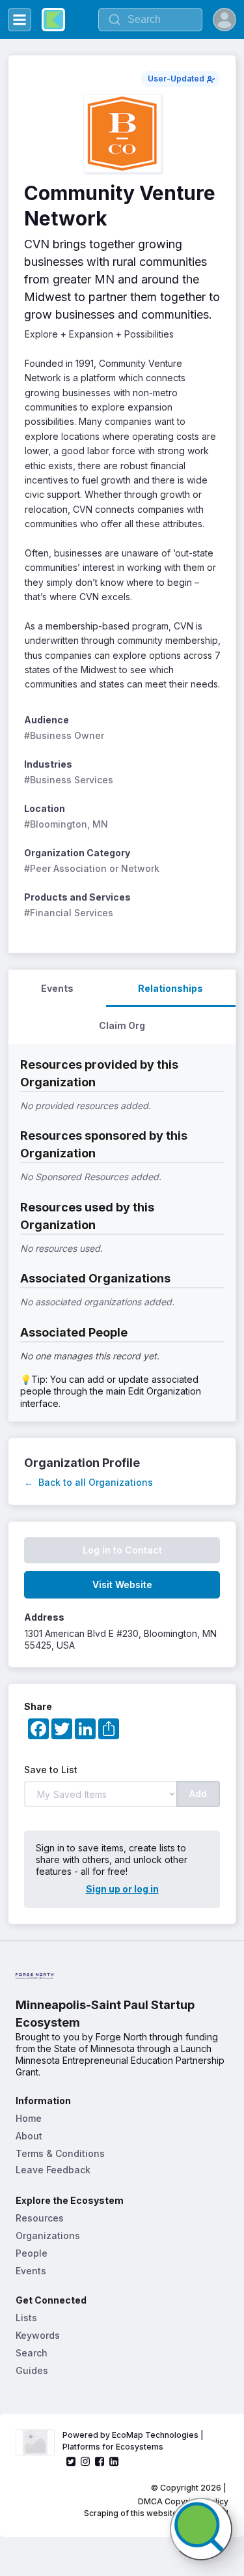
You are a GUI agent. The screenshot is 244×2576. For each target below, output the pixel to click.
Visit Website (122, 1585)
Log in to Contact (122, 1550)
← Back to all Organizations (88, 1482)
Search (32, 2353)
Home (29, 2118)
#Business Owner (64, 735)
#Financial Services (69, 913)
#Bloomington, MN (66, 824)
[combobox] (150, 20)
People (32, 2253)
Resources (40, 2218)
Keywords (38, 2335)
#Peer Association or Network (92, 868)
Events (31, 2271)
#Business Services (69, 780)
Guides (32, 2370)
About (29, 2136)
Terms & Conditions (60, 2153)
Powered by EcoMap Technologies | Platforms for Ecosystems (134, 2441)
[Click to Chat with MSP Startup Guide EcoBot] (201, 2529)
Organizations (48, 2236)
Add (198, 1794)
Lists (26, 2318)
